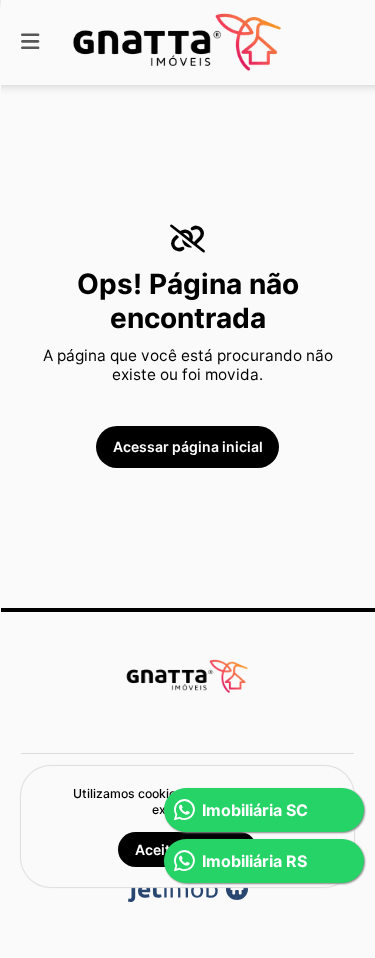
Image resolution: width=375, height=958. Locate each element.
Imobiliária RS (254, 861)
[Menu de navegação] (30, 42)
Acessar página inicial (188, 446)
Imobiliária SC (255, 810)
